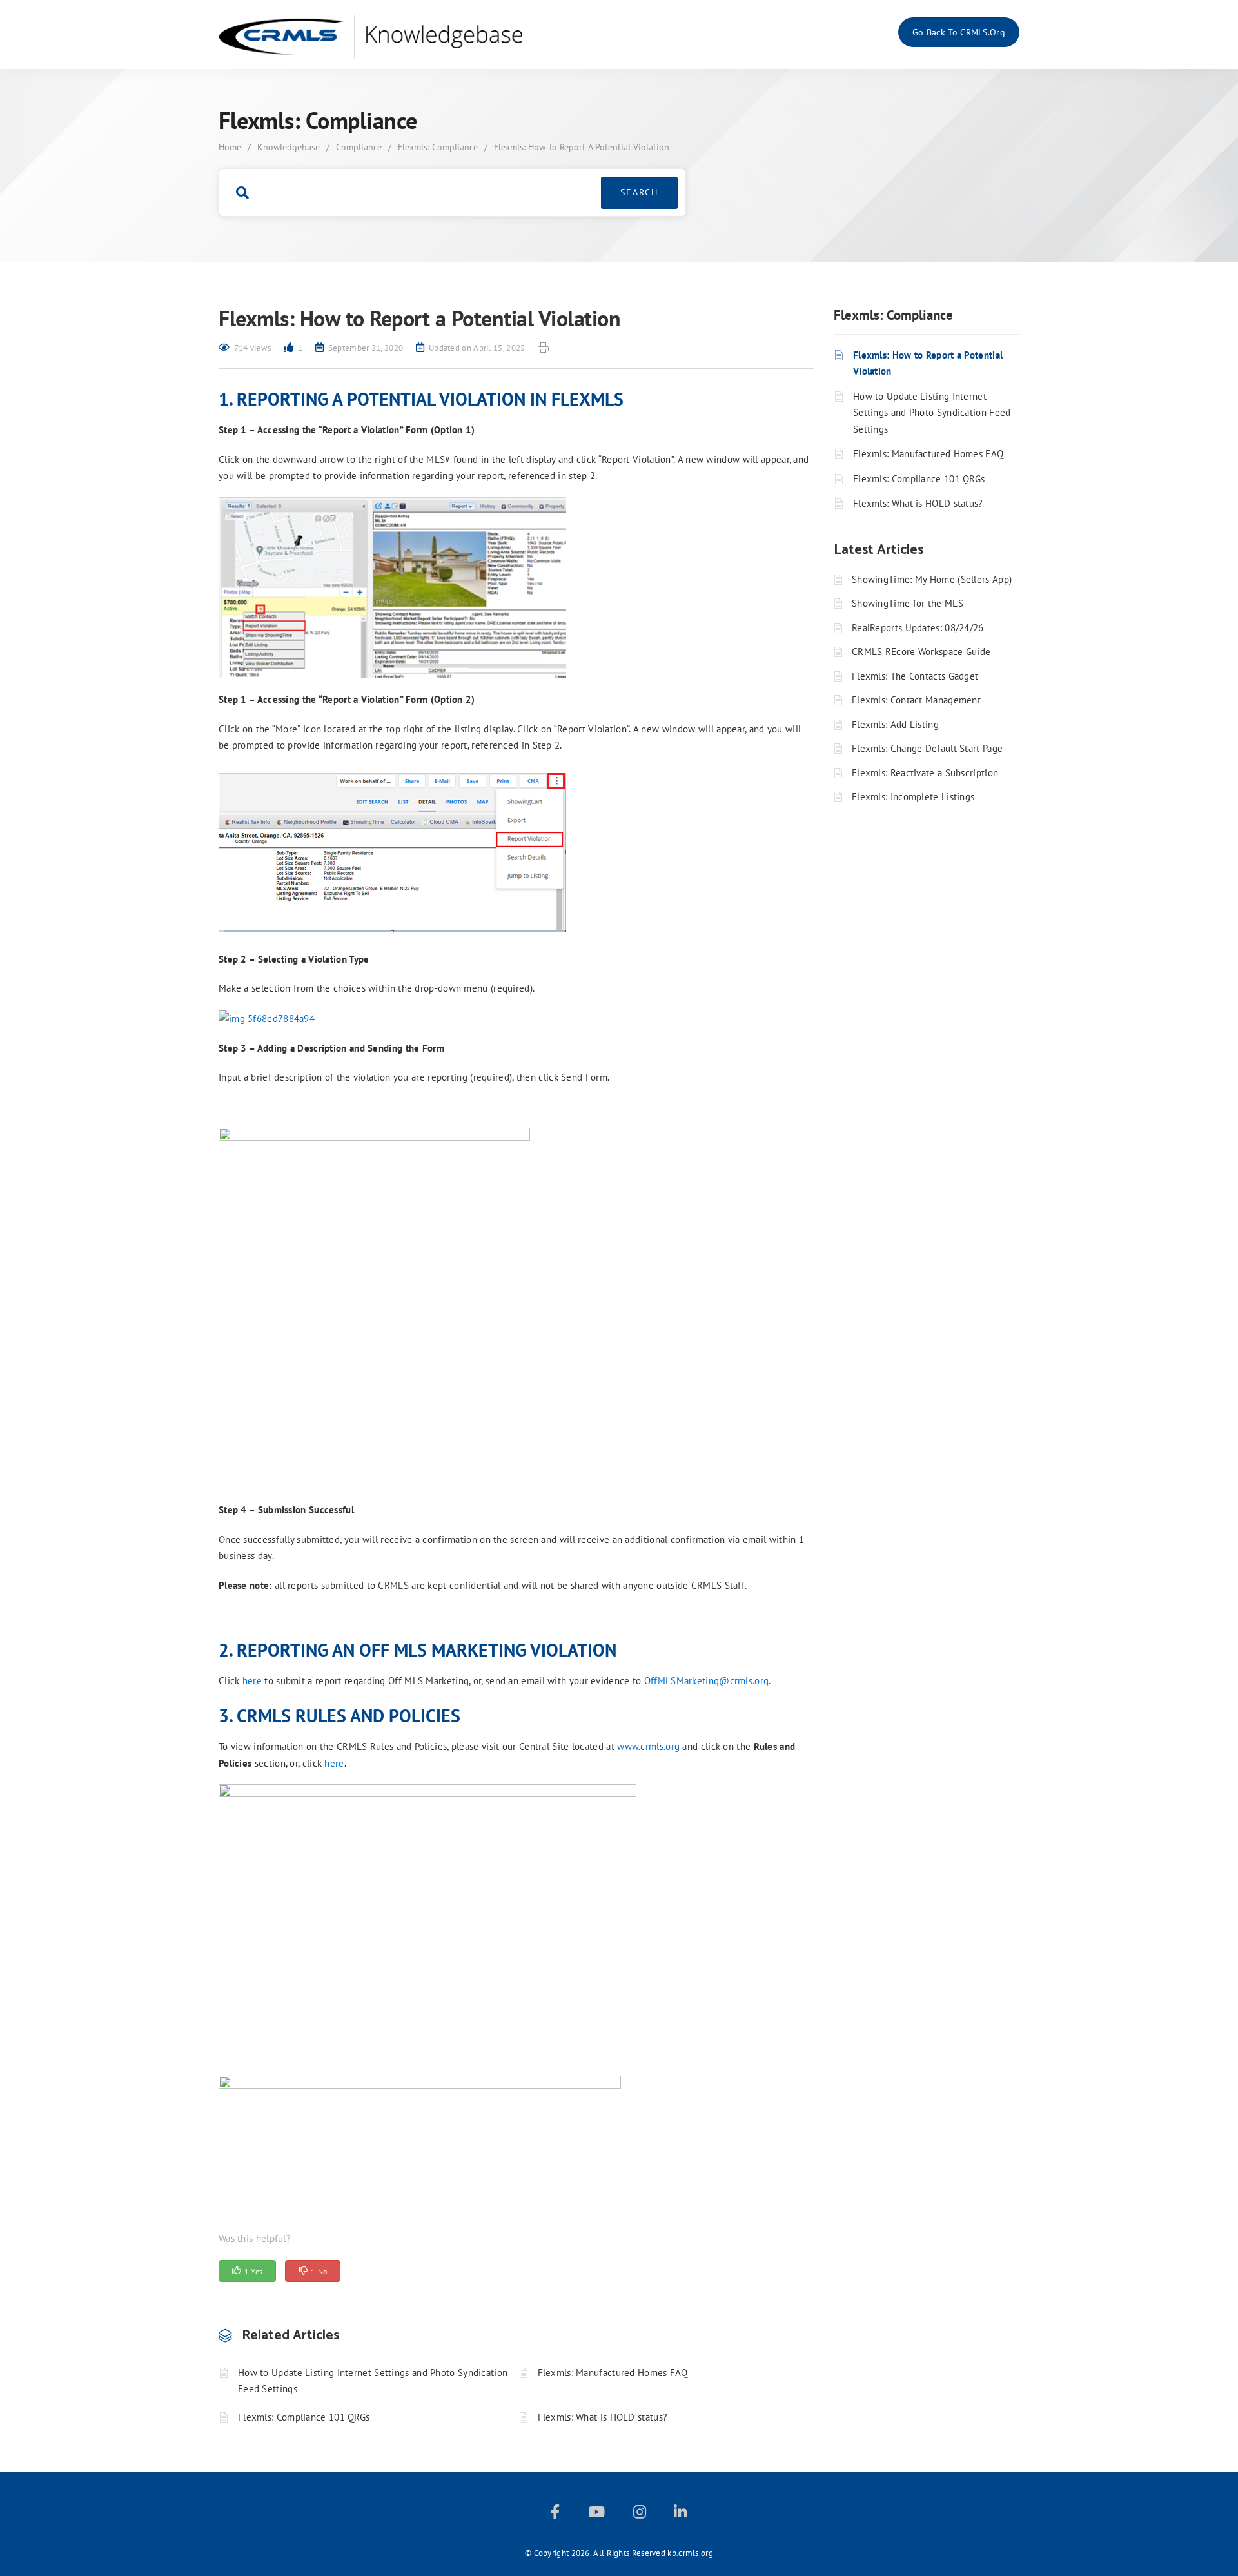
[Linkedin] (680, 2514)
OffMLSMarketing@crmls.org (707, 1681)
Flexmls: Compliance (438, 147)
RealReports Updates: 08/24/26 (918, 628)
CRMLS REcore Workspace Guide (921, 652)
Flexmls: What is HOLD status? (603, 2417)
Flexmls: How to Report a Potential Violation (928, 363)
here (252, 1681)
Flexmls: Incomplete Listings (913, 797)
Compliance (359, 147)
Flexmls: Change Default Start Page (927, 748)
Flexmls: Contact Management (916, 700)
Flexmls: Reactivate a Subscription (925, 773)
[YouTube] (596, 2514)
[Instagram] (640, 2514)
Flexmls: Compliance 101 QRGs (304, 2417)
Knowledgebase (289, 147)
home (230, 147)
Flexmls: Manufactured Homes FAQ (613, 2373)
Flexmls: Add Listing (895, 724)
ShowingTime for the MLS (908, 603)
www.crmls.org (648, 1746)
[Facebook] (555, 2514)
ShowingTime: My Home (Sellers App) (932, 579)
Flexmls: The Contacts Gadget (915, 676)
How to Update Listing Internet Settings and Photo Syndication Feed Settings (373, 2381)
